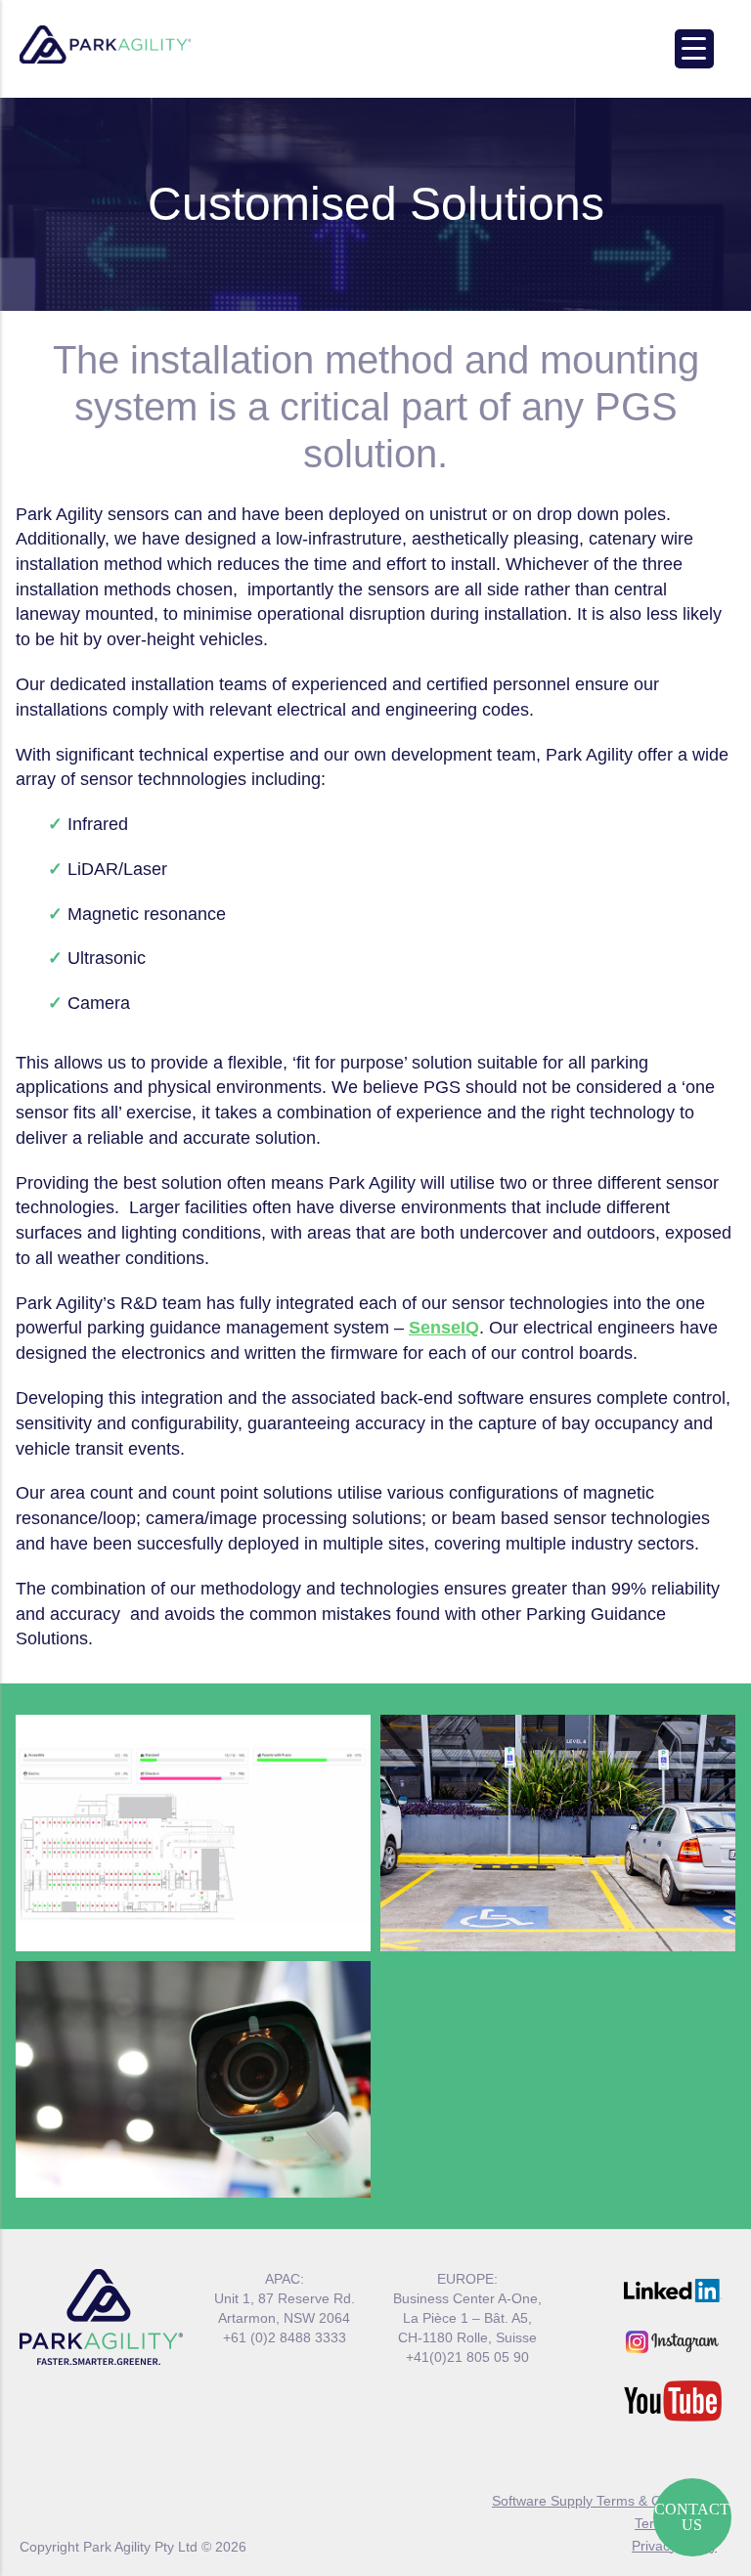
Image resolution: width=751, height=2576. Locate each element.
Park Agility (105, 45)
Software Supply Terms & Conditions (604, 2501)
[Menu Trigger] (694, 49)
